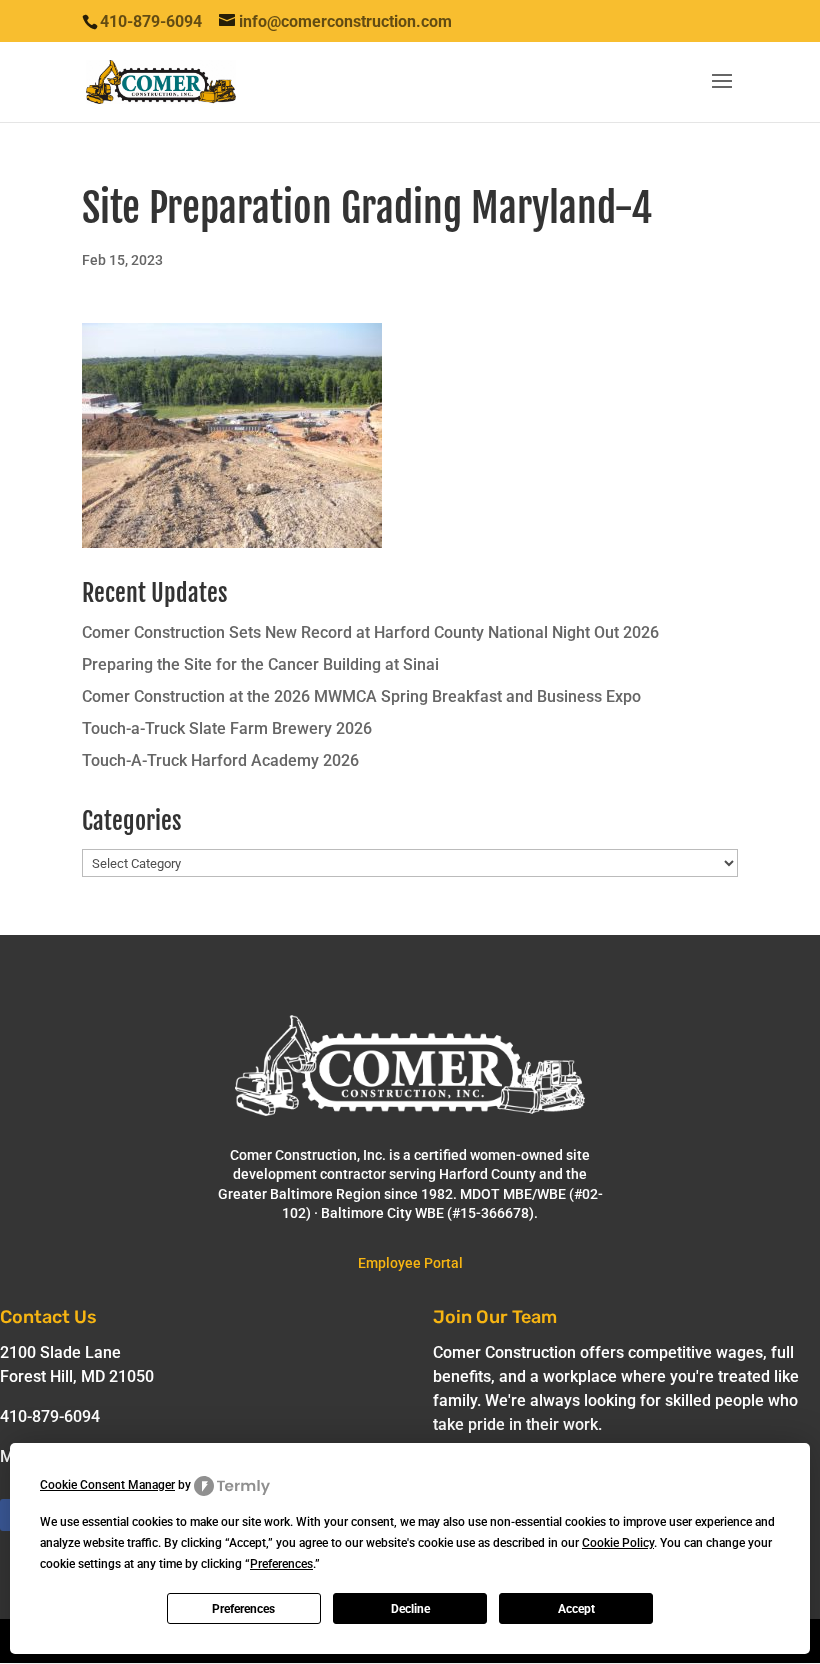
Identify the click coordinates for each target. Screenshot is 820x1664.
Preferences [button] (281, 1564)
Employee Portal (410, 1263)
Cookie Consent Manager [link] (107, 1485)
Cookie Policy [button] (618, 1543)
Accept (576, 1609)
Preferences (243, 1609)
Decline (410, 1609)
